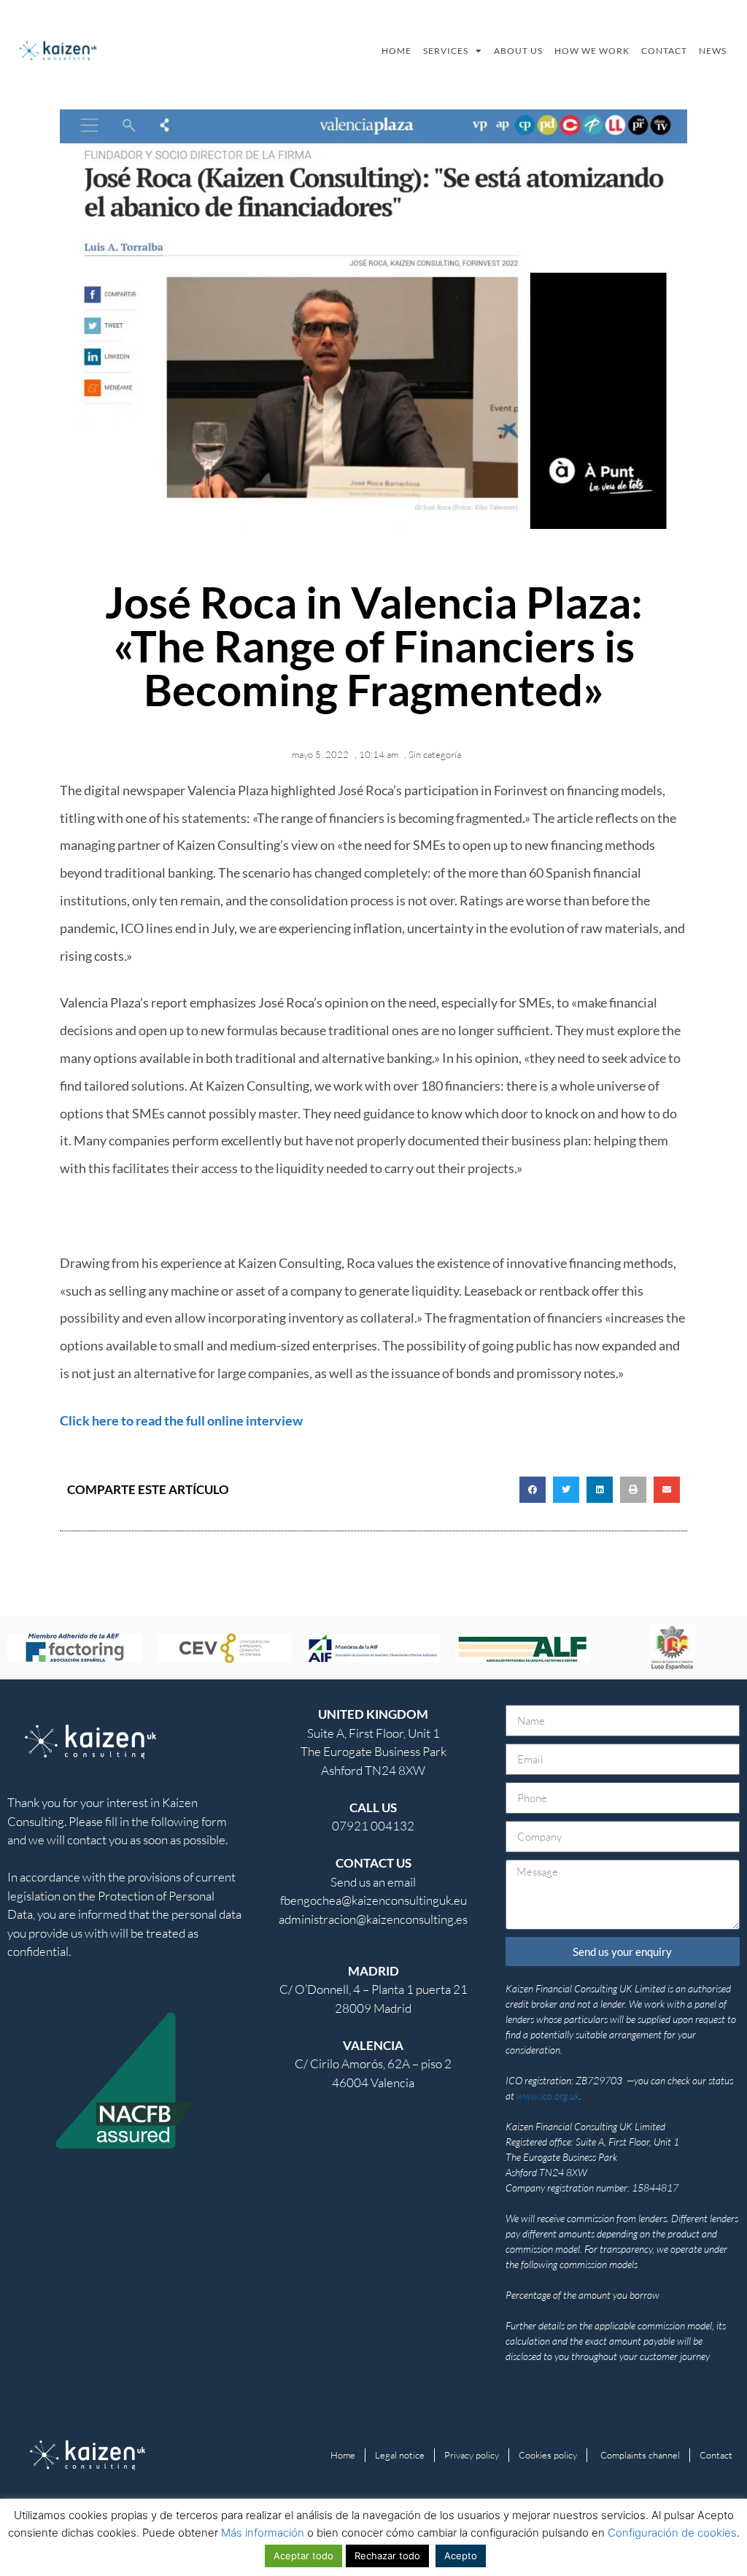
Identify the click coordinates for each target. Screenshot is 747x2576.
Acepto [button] (461, 2556)
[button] (533, 1490)
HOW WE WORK (592, 51)
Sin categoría (435, 754)
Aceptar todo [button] (303, 2556)
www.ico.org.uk (548, 2096)
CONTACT (664, 51)
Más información (263, 2533)
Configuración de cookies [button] (672, 2533)
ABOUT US (518, 51)
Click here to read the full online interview (181, 1420)
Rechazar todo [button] (387, 2556)
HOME (396, 51)
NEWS (713, 51)
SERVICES (446, 51)
